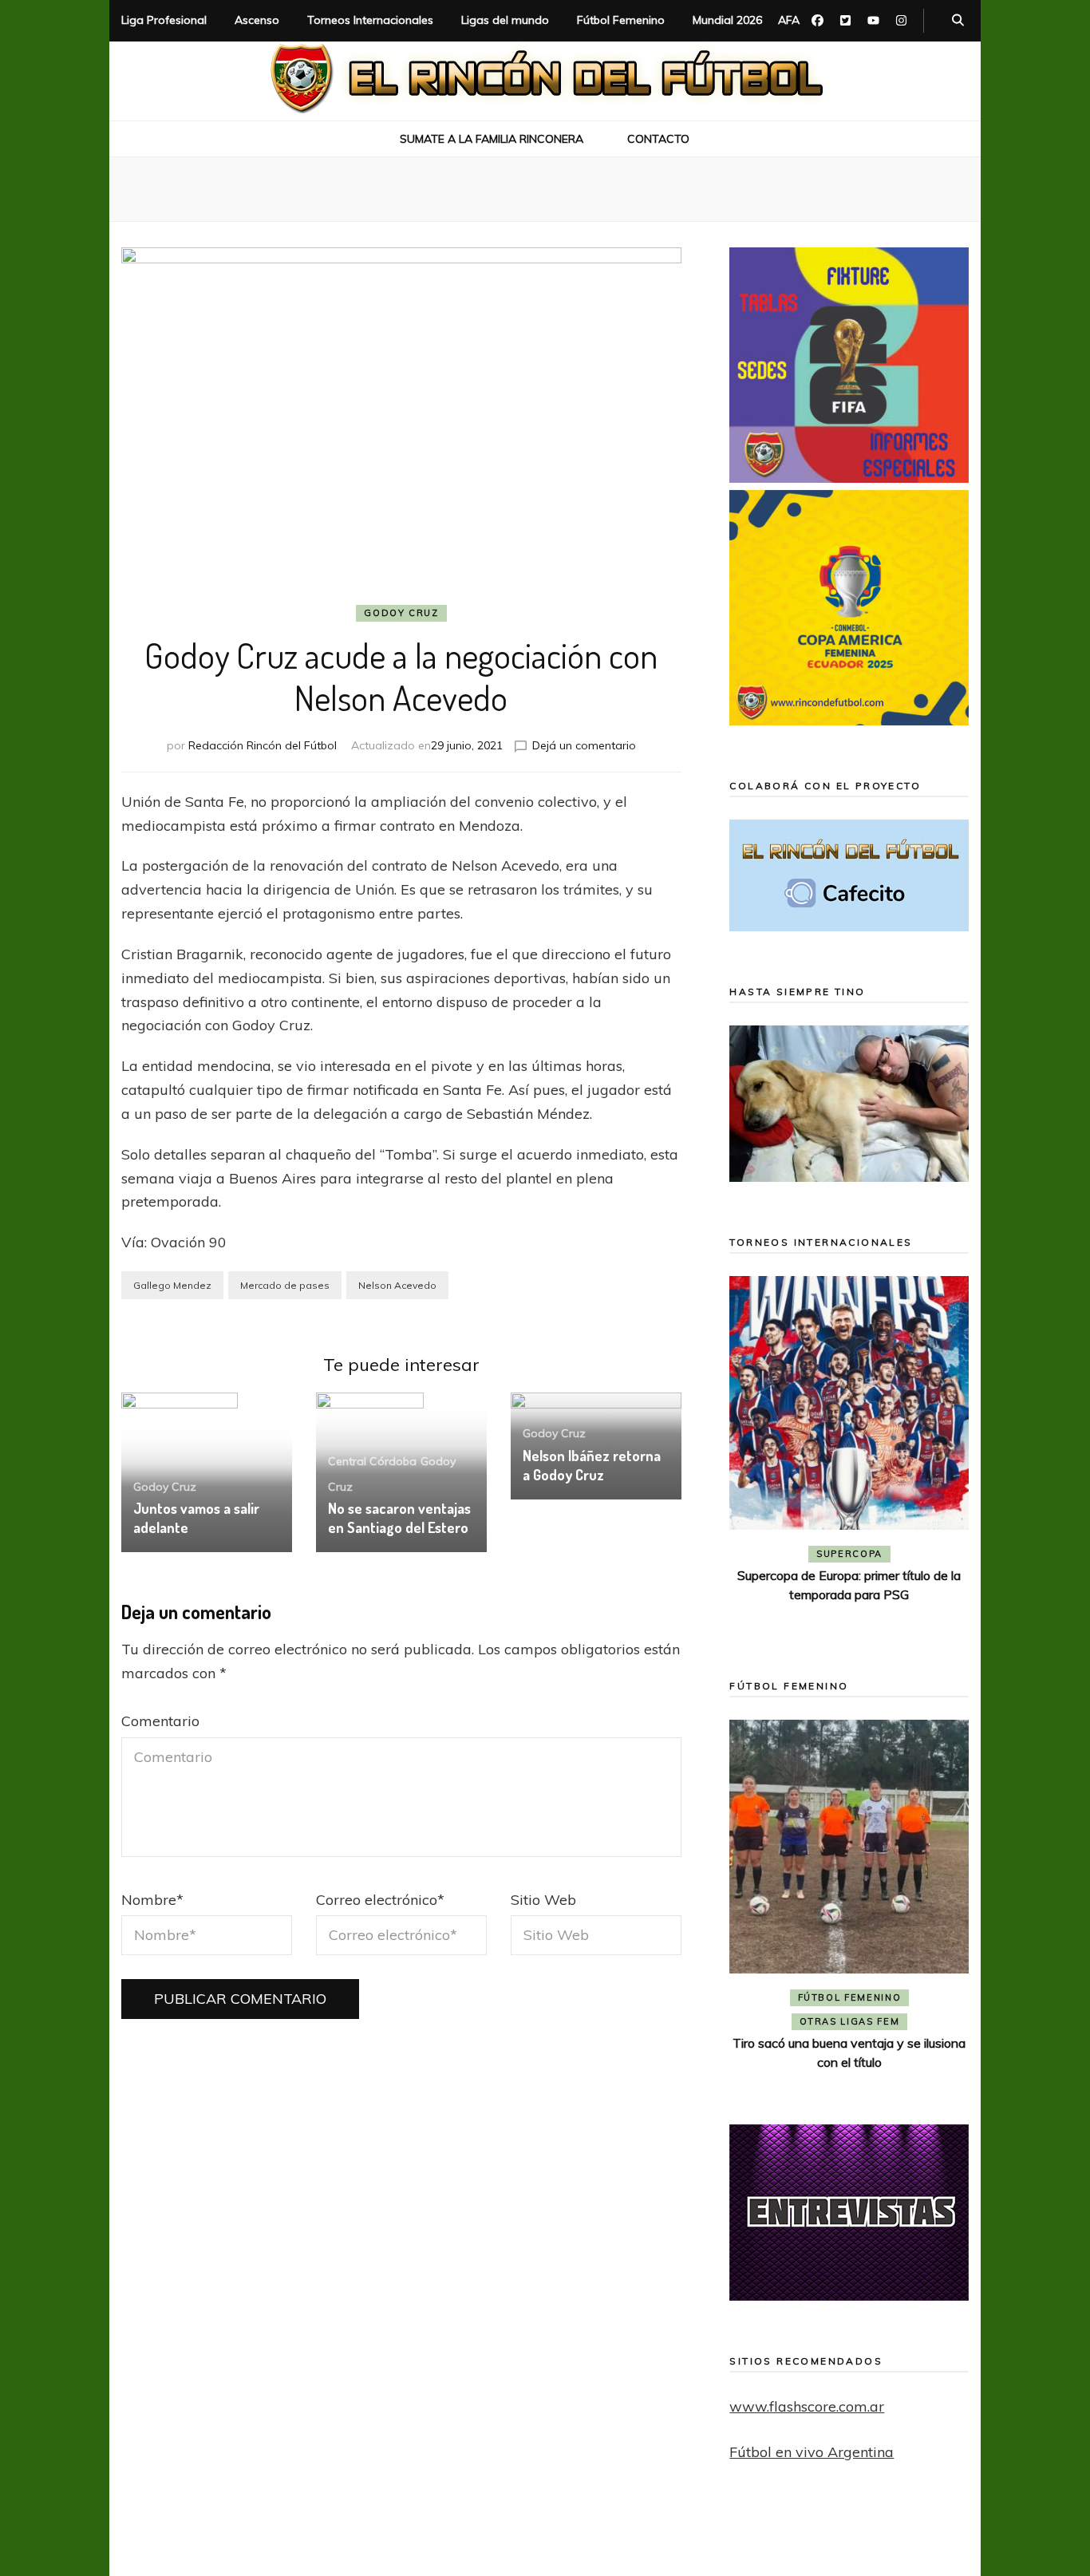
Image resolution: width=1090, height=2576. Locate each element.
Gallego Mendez (172, 1285)
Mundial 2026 (727, 20)
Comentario (160, 1721)
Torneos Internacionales (370, 20)
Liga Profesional (164, 20)
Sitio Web (543, 1900)
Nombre (152, 1900)
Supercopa (849, 1554)
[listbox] (849, 1454)
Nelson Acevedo (397, 1285)
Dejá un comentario (584, 745)
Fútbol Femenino (621, 20)
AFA (789, 20)
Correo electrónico (380, 1900)
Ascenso (257, 20)
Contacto (658, 139)
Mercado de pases (285, 1285)
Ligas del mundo (505, 20)
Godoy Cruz (401, 613)
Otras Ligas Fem (850, 2021)
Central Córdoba (372, 1461)
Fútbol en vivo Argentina (812, 2452)
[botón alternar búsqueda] (958, 21)
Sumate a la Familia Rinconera (492, 139)
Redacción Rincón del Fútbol (263, 745)
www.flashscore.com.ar (807, 2406)
